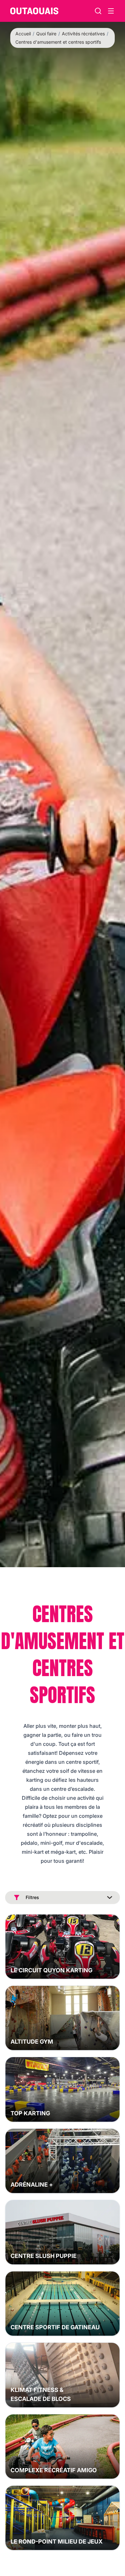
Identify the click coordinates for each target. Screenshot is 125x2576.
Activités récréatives (83, 34)
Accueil (23, 34)
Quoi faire (46, 34)
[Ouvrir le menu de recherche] (111, 11)
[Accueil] (34, 11)
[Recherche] (98, 11)
